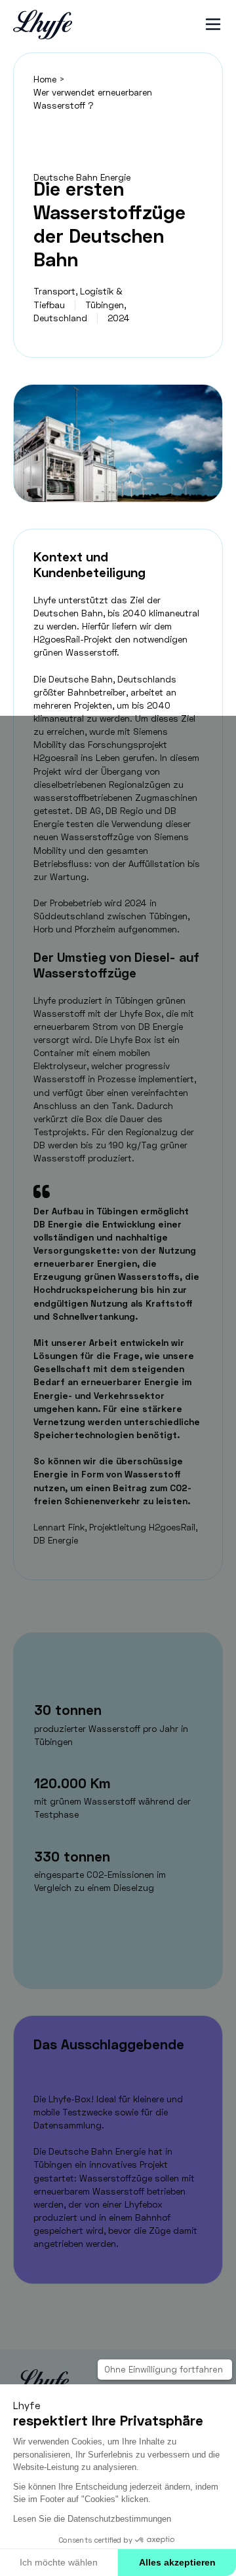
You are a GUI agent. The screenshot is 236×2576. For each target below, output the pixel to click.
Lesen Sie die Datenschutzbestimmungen (92, 2519)
